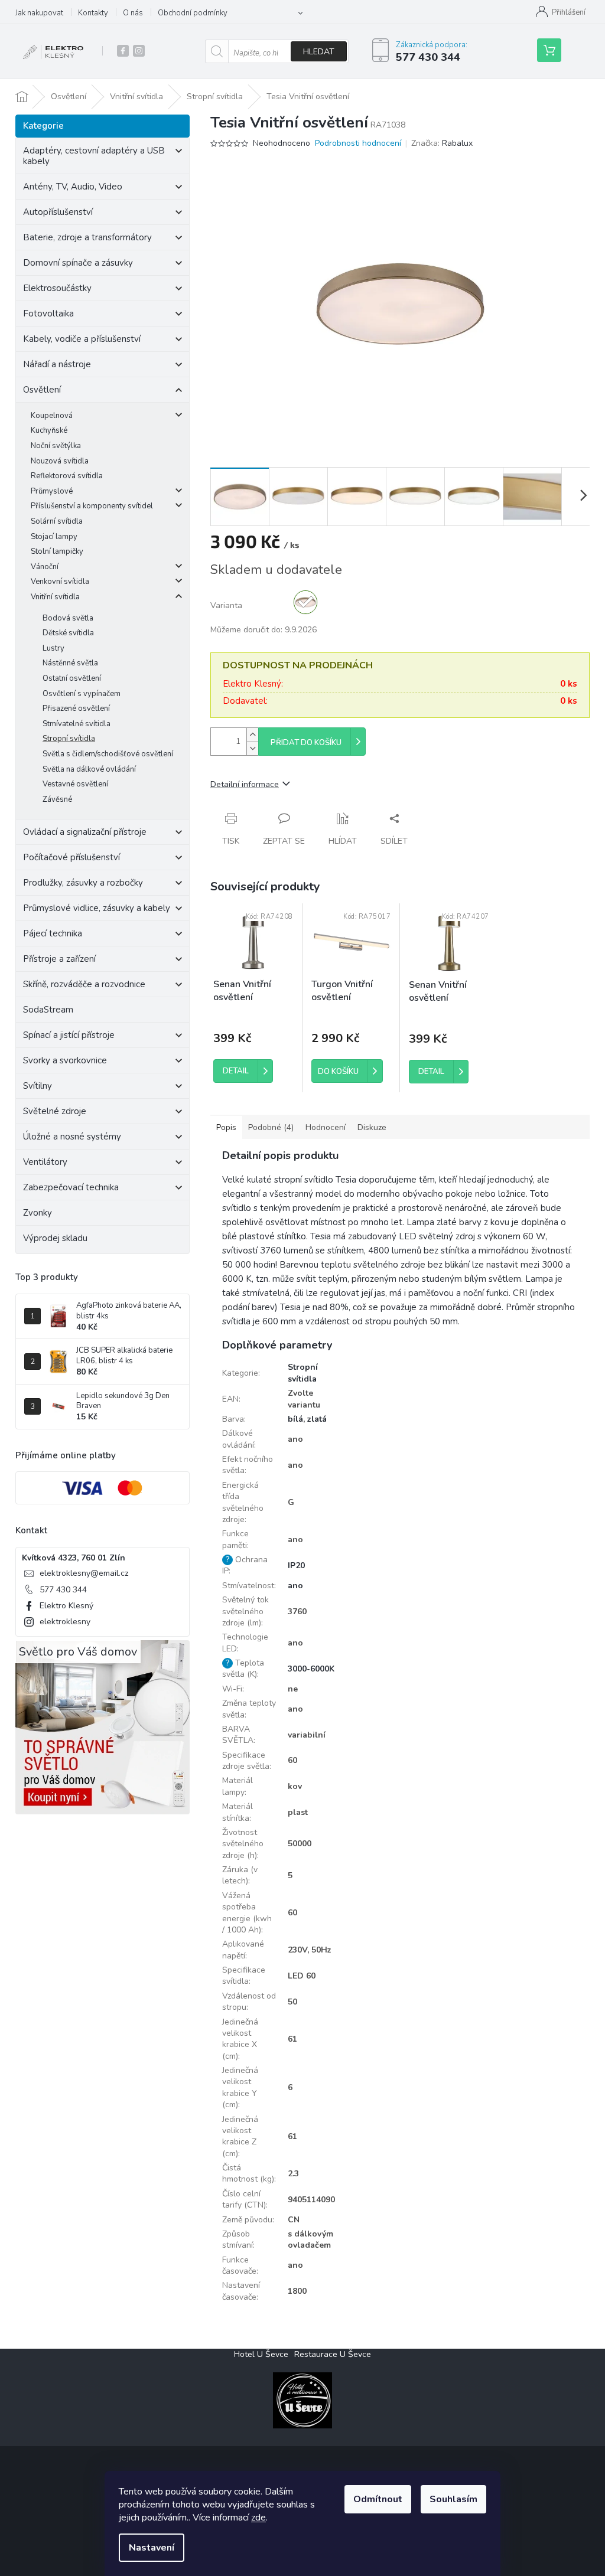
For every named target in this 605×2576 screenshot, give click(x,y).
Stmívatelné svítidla (77, 724)
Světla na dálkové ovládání (89, 769)
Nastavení (152, 2548)
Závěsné (57, 799)
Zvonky (38, 1213)
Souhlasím (453, 2499)
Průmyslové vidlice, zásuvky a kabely (97, 908)
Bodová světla (68, 618)
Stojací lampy (54, 537)
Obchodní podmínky (193, 13)
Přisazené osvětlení (76, 709)
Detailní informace (245, 784)
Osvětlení (42, 390)
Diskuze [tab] (372, 1127)
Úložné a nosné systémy (72, 1137)
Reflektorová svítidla (67, 476)
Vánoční (45, 567)
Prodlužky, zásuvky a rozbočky (83, 883)
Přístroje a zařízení (59, 959)
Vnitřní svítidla (55, 597)
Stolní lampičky (57, 551)
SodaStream (48, 1010)
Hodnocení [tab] (326, 1127)
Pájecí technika (53, 933)
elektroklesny (65, 1622)
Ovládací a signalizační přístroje (85, 832)
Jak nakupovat (39, 13)
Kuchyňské (49, 430)
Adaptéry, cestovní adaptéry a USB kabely (94, 156)
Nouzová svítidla (60, 461)
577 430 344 (63, 1590)
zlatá (317, 1419)
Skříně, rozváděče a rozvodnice (84, 984)
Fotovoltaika (48, 314)
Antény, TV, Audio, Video (73, 187)
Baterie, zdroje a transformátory (87, 237)
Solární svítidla (57, 521)
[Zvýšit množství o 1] (252, 735)
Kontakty (93, 13)
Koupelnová (52, 416)
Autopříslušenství (58, 212)
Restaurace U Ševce (333, 2354)
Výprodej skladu (55, 1238)
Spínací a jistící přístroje (69, 1035)
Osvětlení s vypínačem (82, 694)
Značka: (442, 143)
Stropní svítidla (69, 739)
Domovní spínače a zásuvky (78, 263)
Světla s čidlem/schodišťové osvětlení (108, 754)
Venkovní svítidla (60, 582)
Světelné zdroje (55, 1111)
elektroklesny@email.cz (84, 1573)
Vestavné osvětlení (75, 784)
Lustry (53, 648)
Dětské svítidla (68, 633)
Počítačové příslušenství (71, 857)
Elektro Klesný (66, 1606)
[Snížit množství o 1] (252, 748)
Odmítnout (378, 2499)
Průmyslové (52, 491)
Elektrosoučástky (57, 288)
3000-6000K (311, 1669)
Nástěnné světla (70, 663)
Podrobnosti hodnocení (358, 143)
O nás (133, 13)
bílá (295, 1419)
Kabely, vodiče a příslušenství (82, 339)
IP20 (296, 1565)
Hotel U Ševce (261, 2354)
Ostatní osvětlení (72, 678)
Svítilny (38, 1086)
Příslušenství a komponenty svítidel (92, 506)
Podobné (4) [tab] (271, 1127)
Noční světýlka (56, 446)
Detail (236, 1071)
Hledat (319, 52)
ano (295, 1586)
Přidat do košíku (306, 743)
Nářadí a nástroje (57, 364)
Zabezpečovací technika (71, 1187)
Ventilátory (45, 1162)
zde (258, 2518)
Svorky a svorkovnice (65, 1060)
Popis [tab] (226, 1127)
